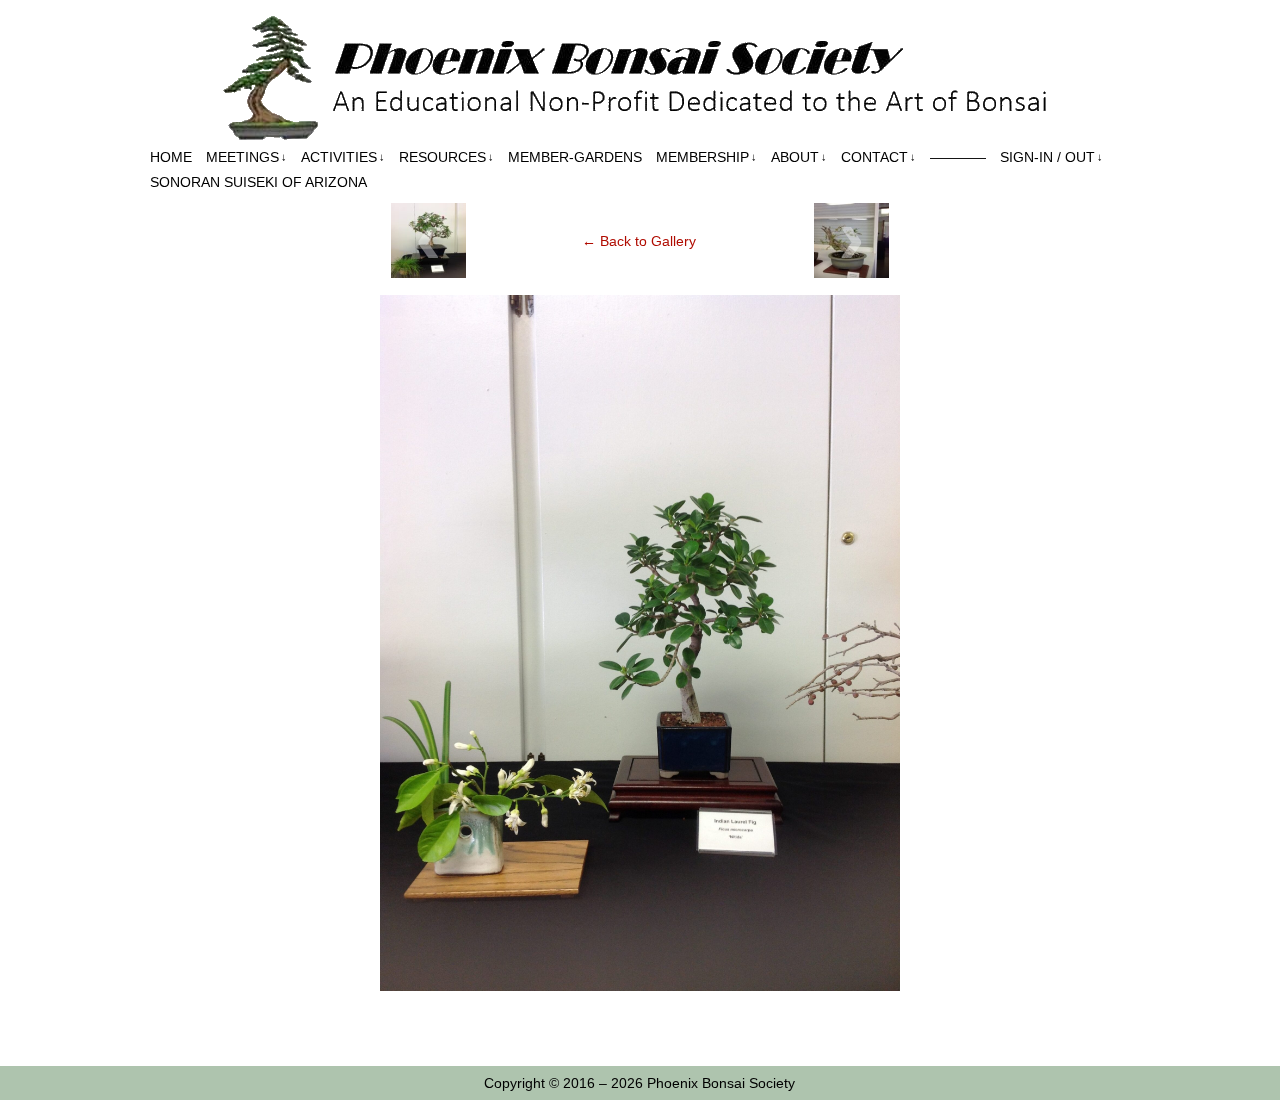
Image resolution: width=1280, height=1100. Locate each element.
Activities (343, 157)
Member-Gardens (575, 157)
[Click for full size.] (640, 986)
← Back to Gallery (639, 241)
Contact (878, 157)
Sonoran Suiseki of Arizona (258, 182)
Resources (446, 157)
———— (958, 157)
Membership (706, 157)
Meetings (246, 157)
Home (171, 157)
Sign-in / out (1051, 157)
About (799, 157)
